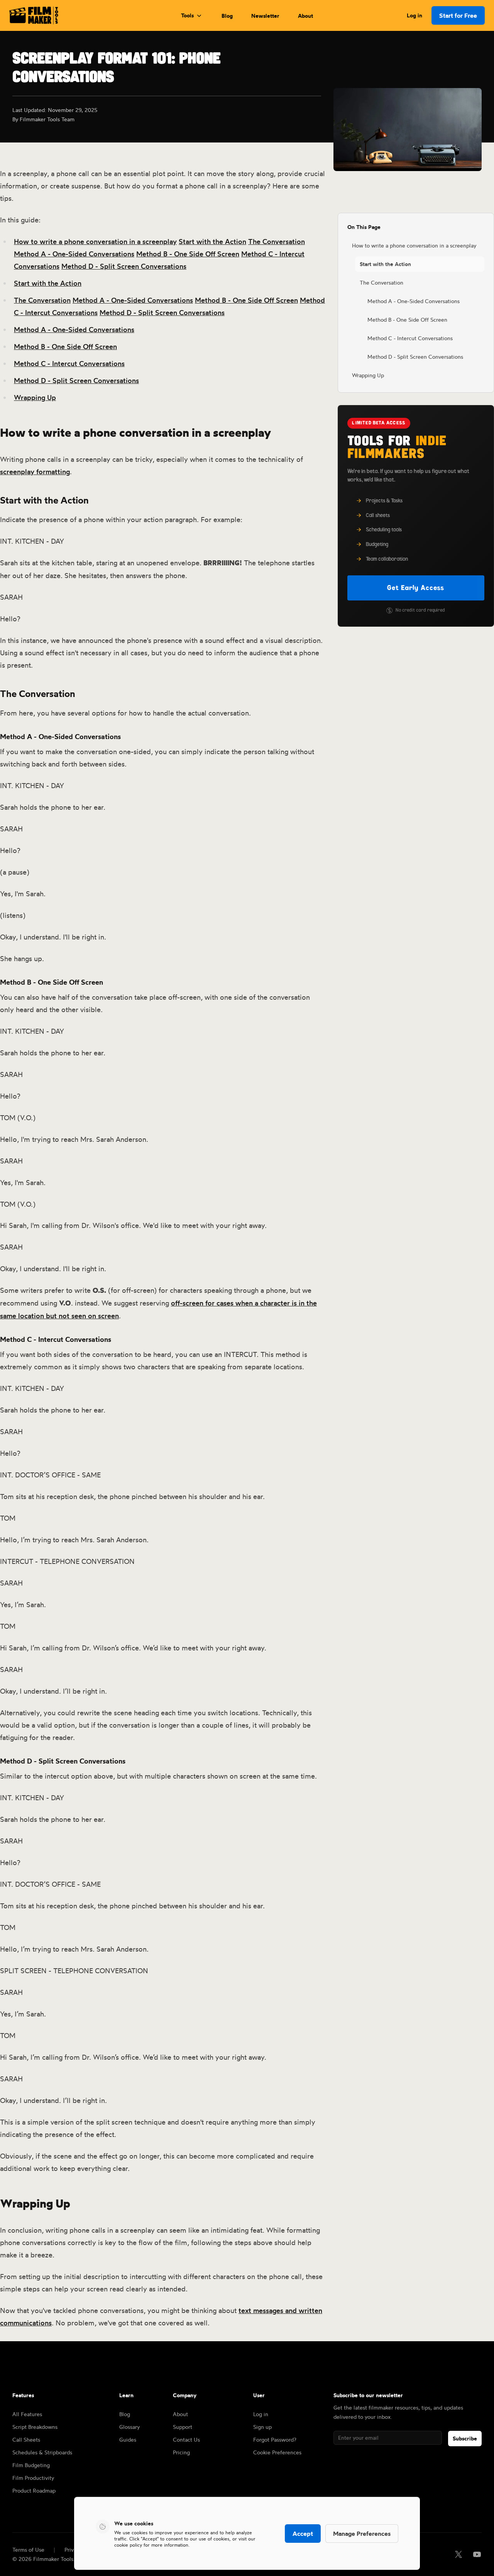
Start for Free (458, 15)
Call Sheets (26, 2439)
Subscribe (465, 2439)
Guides (128, 2439)
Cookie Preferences (277, 2452)
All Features (27, 2414)
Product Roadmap (34, 2490)
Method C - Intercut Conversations (69, 363)
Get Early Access (416, 588)
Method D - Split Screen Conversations (124, 266)
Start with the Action (212, 241)
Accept (303, 2534)
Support (183, 2427)
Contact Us (186, 2439)
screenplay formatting (35, 471)
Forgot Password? (275, 2439)
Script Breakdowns (35, 2427)
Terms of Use (28, 2550)
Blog (227, 16)
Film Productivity (33, 2478)
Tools (187, 15)
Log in (414, 15)
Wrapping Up (35, 397)
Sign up (262, 2427)
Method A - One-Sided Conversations (74, 254)
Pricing (181, 2452)
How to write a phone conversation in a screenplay (95, 241)
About (305, 16)
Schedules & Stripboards (42, 2452)
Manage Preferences (362, 2534)
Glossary (129, 2427)
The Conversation (277, 241)
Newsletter (265, 16)
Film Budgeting (31, 2465)
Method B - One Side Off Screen (188, 254)
